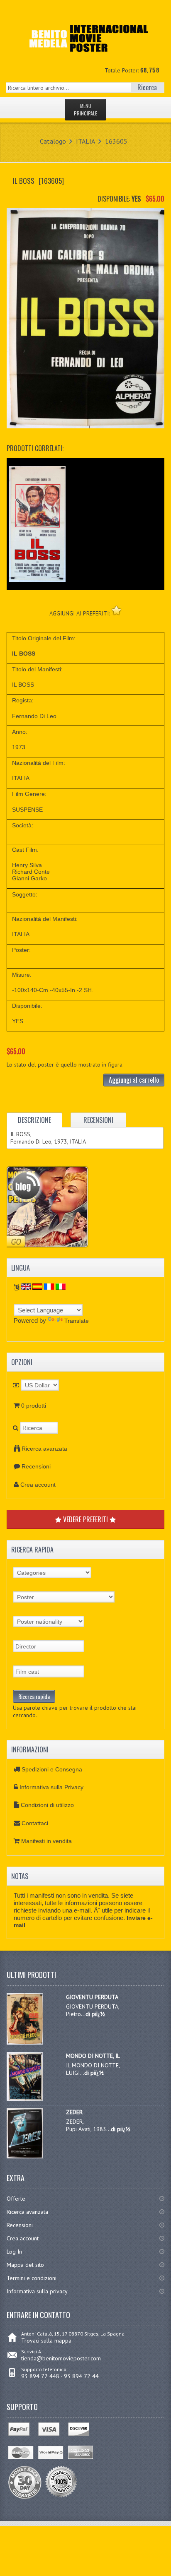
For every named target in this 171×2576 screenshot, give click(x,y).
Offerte (16, 2199)
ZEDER (74, 2112)
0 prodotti (34, 1406)
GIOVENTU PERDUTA (92, 1997)
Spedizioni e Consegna (52, 1769)
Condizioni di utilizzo (47, 1805)
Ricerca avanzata (44, 1449)
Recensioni (36, 1466)
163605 (116, 141)
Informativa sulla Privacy (51, 1787)
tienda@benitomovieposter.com (61, 2358)
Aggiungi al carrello (134, 1080)
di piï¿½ (95, 2014)
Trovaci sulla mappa (46, 2341)
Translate (77, 1321)
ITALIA (85, 141)
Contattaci (35, 1823)
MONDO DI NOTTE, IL (93, 2056)
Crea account (38, 1485)
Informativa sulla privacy (37, 2291)
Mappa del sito (25, 2265)
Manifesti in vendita (46, 1841)
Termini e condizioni (32, 2278)
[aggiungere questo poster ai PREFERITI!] (116, 610)
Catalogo (53, 141)
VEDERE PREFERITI (85, 1519)
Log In (14, 2252)
